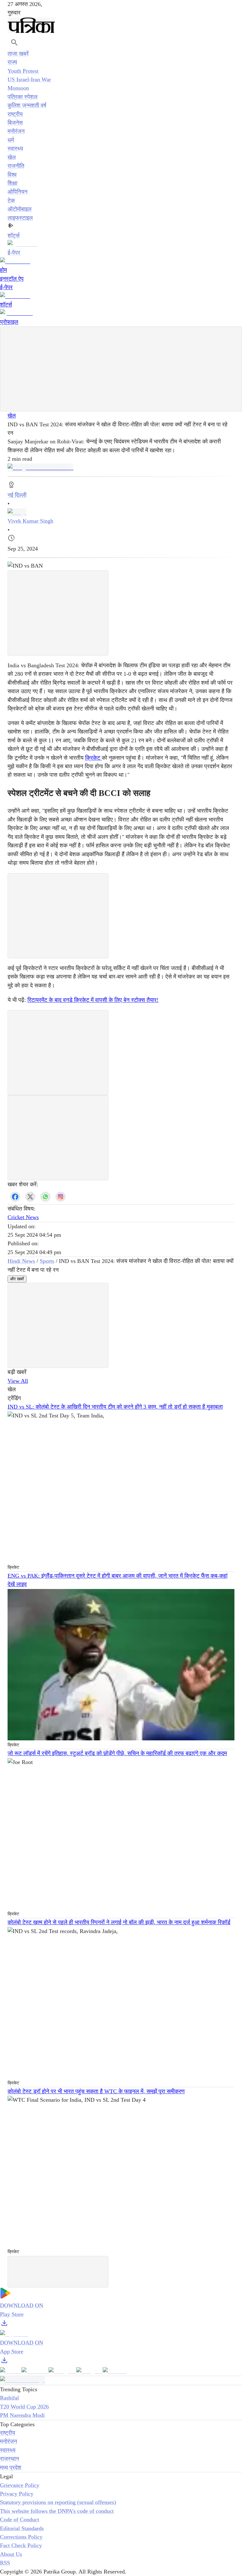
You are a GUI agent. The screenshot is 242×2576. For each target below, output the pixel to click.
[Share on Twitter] (30, 1197)
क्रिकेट (93, 758)
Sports (47, 1261)
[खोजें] (14, 42)
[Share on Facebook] (15, 1197)
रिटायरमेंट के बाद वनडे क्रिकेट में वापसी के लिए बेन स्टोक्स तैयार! (93, 1000)
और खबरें (17, 1279)
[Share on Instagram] (60, 1197)
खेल (12, 416)
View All (18, 1381)
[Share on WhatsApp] (45, 1197)
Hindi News (21, 1261)
